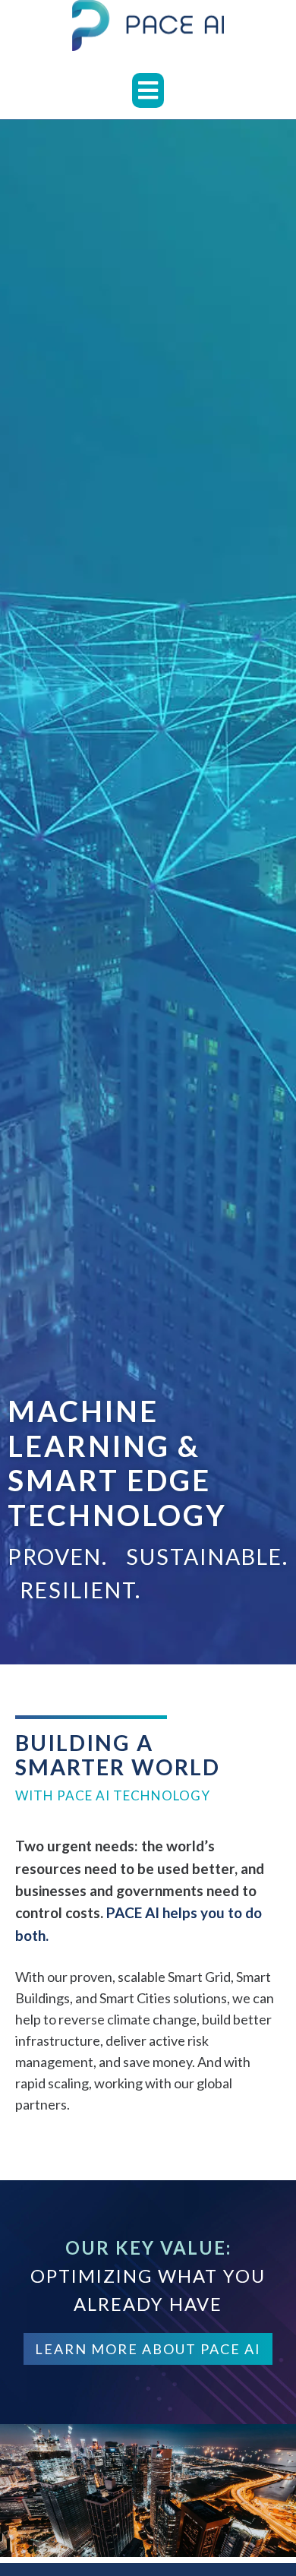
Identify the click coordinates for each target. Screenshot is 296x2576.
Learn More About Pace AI (148, 2349)
